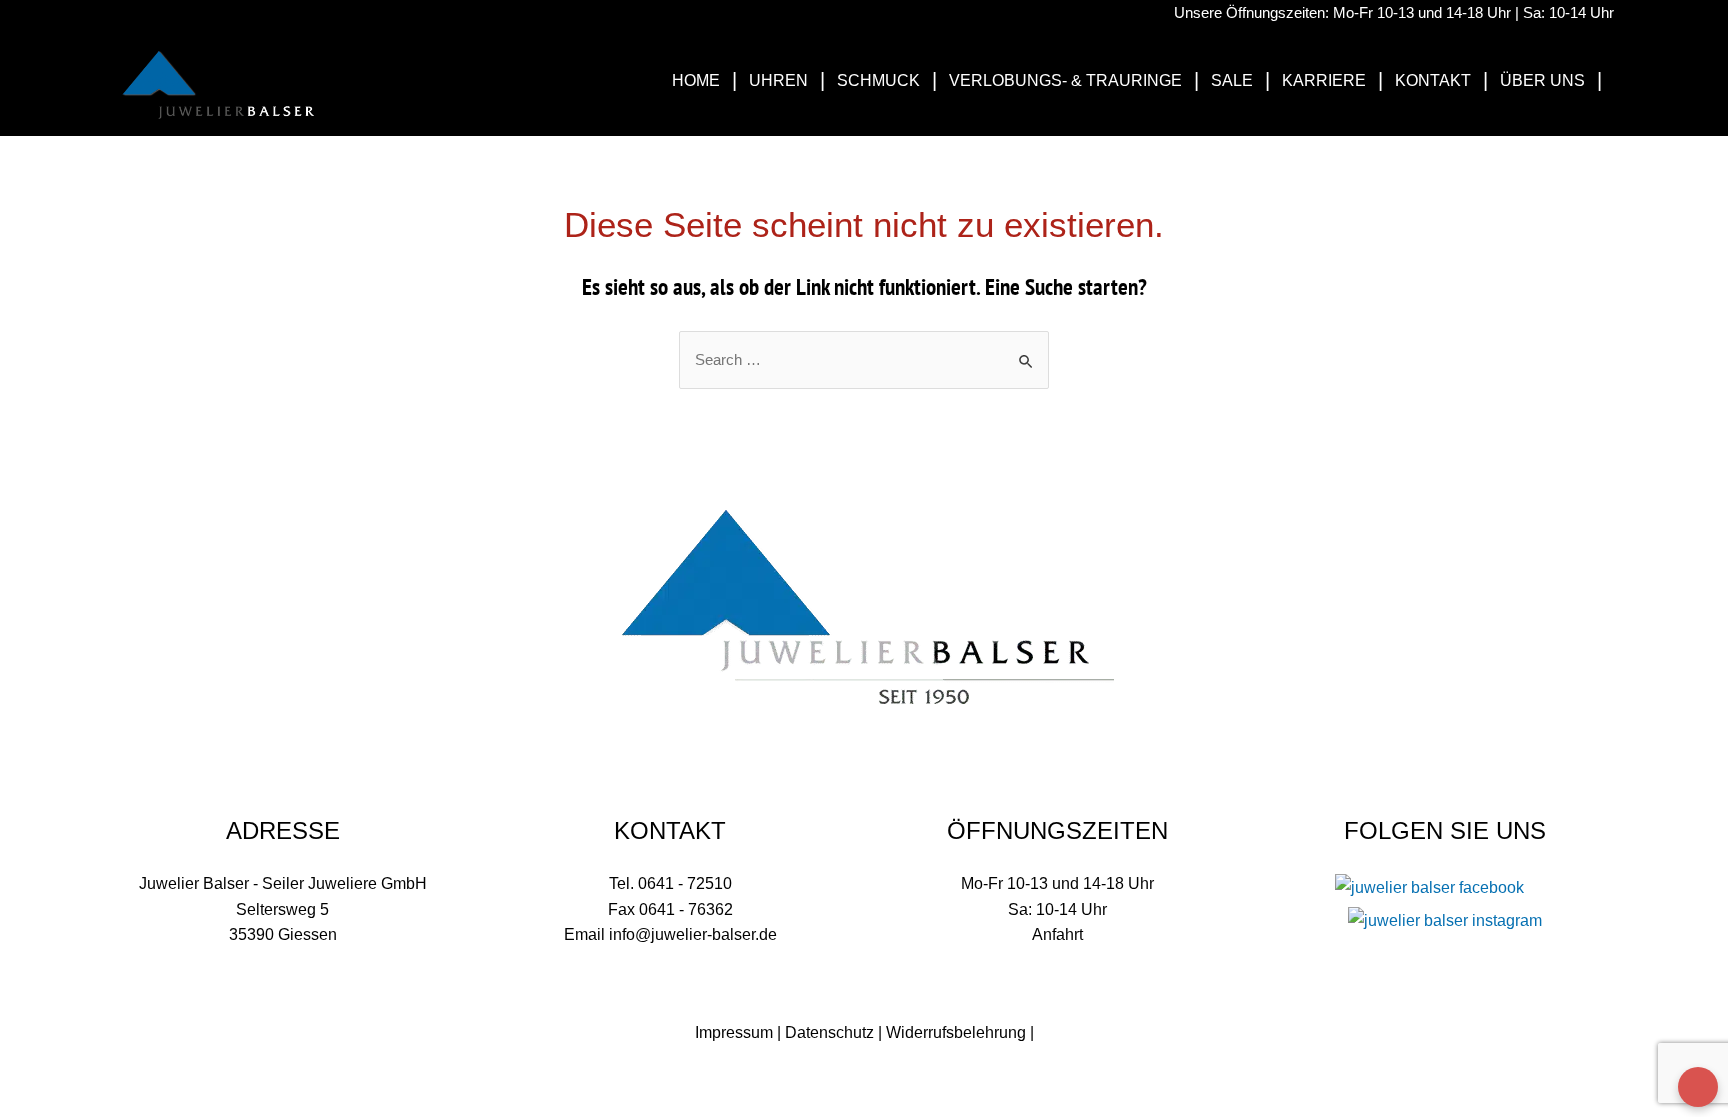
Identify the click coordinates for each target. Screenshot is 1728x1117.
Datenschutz (829, 1032)
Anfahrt (1057, 934)
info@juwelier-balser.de (693, 934)
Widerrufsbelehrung (956, 1032)
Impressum (734, 1032)
